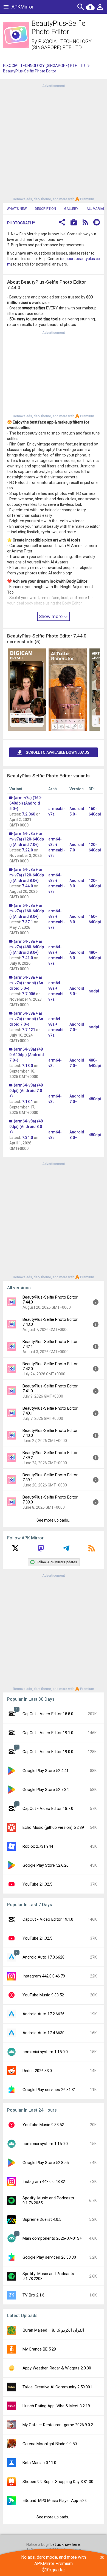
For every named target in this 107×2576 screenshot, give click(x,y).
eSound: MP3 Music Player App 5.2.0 (55, 2501)
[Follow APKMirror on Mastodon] (41, 1550)
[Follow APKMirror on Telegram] (66, 1550)
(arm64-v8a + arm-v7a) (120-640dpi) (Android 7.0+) (27, 839)
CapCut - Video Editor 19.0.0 (48, 1752)
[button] (62, 223)
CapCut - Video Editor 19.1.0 (48, 1733)
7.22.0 (27, 850)
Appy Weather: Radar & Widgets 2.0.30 (57, 2368)
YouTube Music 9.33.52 (43, 1995)
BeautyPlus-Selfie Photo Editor (30, 71)
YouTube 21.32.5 (37, 1884)
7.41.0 (27, 958)
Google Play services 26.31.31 (49, 2090)
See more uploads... (54, 1520)
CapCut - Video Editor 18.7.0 (48, 1808)
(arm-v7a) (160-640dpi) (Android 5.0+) (26, 803)
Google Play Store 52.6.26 (46, 1865)
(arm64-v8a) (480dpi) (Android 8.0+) (26, 1127)
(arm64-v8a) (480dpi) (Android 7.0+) (26, 1091)
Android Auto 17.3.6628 (43, 1957)
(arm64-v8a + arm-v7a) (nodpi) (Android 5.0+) (26, 983)
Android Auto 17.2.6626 (43, 2014)
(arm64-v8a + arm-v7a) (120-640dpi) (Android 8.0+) (27, 875)
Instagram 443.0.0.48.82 (44, 2182)
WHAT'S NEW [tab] (17, 209)
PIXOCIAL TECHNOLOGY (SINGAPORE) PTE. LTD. (62, 44)
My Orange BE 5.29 (39, 2349)
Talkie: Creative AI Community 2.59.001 (57, 2387)
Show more (51, 616)
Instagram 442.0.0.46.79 (44, 1976)
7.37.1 (27, 922)
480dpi (95, 1099)
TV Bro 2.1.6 (33, 2295)
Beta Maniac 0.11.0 (39, 2463)
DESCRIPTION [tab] (45, 209)
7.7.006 (29, 994)
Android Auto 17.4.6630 (43, 2033)
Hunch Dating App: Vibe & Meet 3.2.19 (56, 2406)
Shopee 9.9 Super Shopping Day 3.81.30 (58, 2482)
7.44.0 (27, 886)
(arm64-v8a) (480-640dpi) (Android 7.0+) (27, 1055)
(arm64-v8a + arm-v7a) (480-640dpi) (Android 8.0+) (27, 947)
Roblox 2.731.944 (38, 1846)
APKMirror (22, 7)
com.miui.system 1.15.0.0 (45, 2052)
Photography (21, 223)
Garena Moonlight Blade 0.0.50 (50, 2444)
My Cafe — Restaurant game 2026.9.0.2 (58, 2425)
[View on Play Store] (74, 223)
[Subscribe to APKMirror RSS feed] (92, 1550)
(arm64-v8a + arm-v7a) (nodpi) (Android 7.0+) (26, 1019)
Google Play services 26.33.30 (49, 2257)
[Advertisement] (54, 142)
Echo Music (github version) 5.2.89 (53, 1827)
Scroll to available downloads (58, 752)
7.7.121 (29, 1030)
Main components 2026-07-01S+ (52, 2238)
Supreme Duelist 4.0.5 (42, 2219)
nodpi (94, 991)
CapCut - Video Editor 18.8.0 (48, 1714)
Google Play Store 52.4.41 (46, 1771)
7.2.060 (29, 814)
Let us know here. (66, 2544)
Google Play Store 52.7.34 (46, 1790)
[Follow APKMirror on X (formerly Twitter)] (15, 1550)
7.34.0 (27, 1138)
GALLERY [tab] (71, 209)
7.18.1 (27, 1102)
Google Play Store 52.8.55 (46, 2163)
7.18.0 (27, 1066)
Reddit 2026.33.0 (37, 2071)
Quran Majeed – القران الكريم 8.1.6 (53, 2330)
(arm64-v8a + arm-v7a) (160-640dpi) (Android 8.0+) (27, 911)
